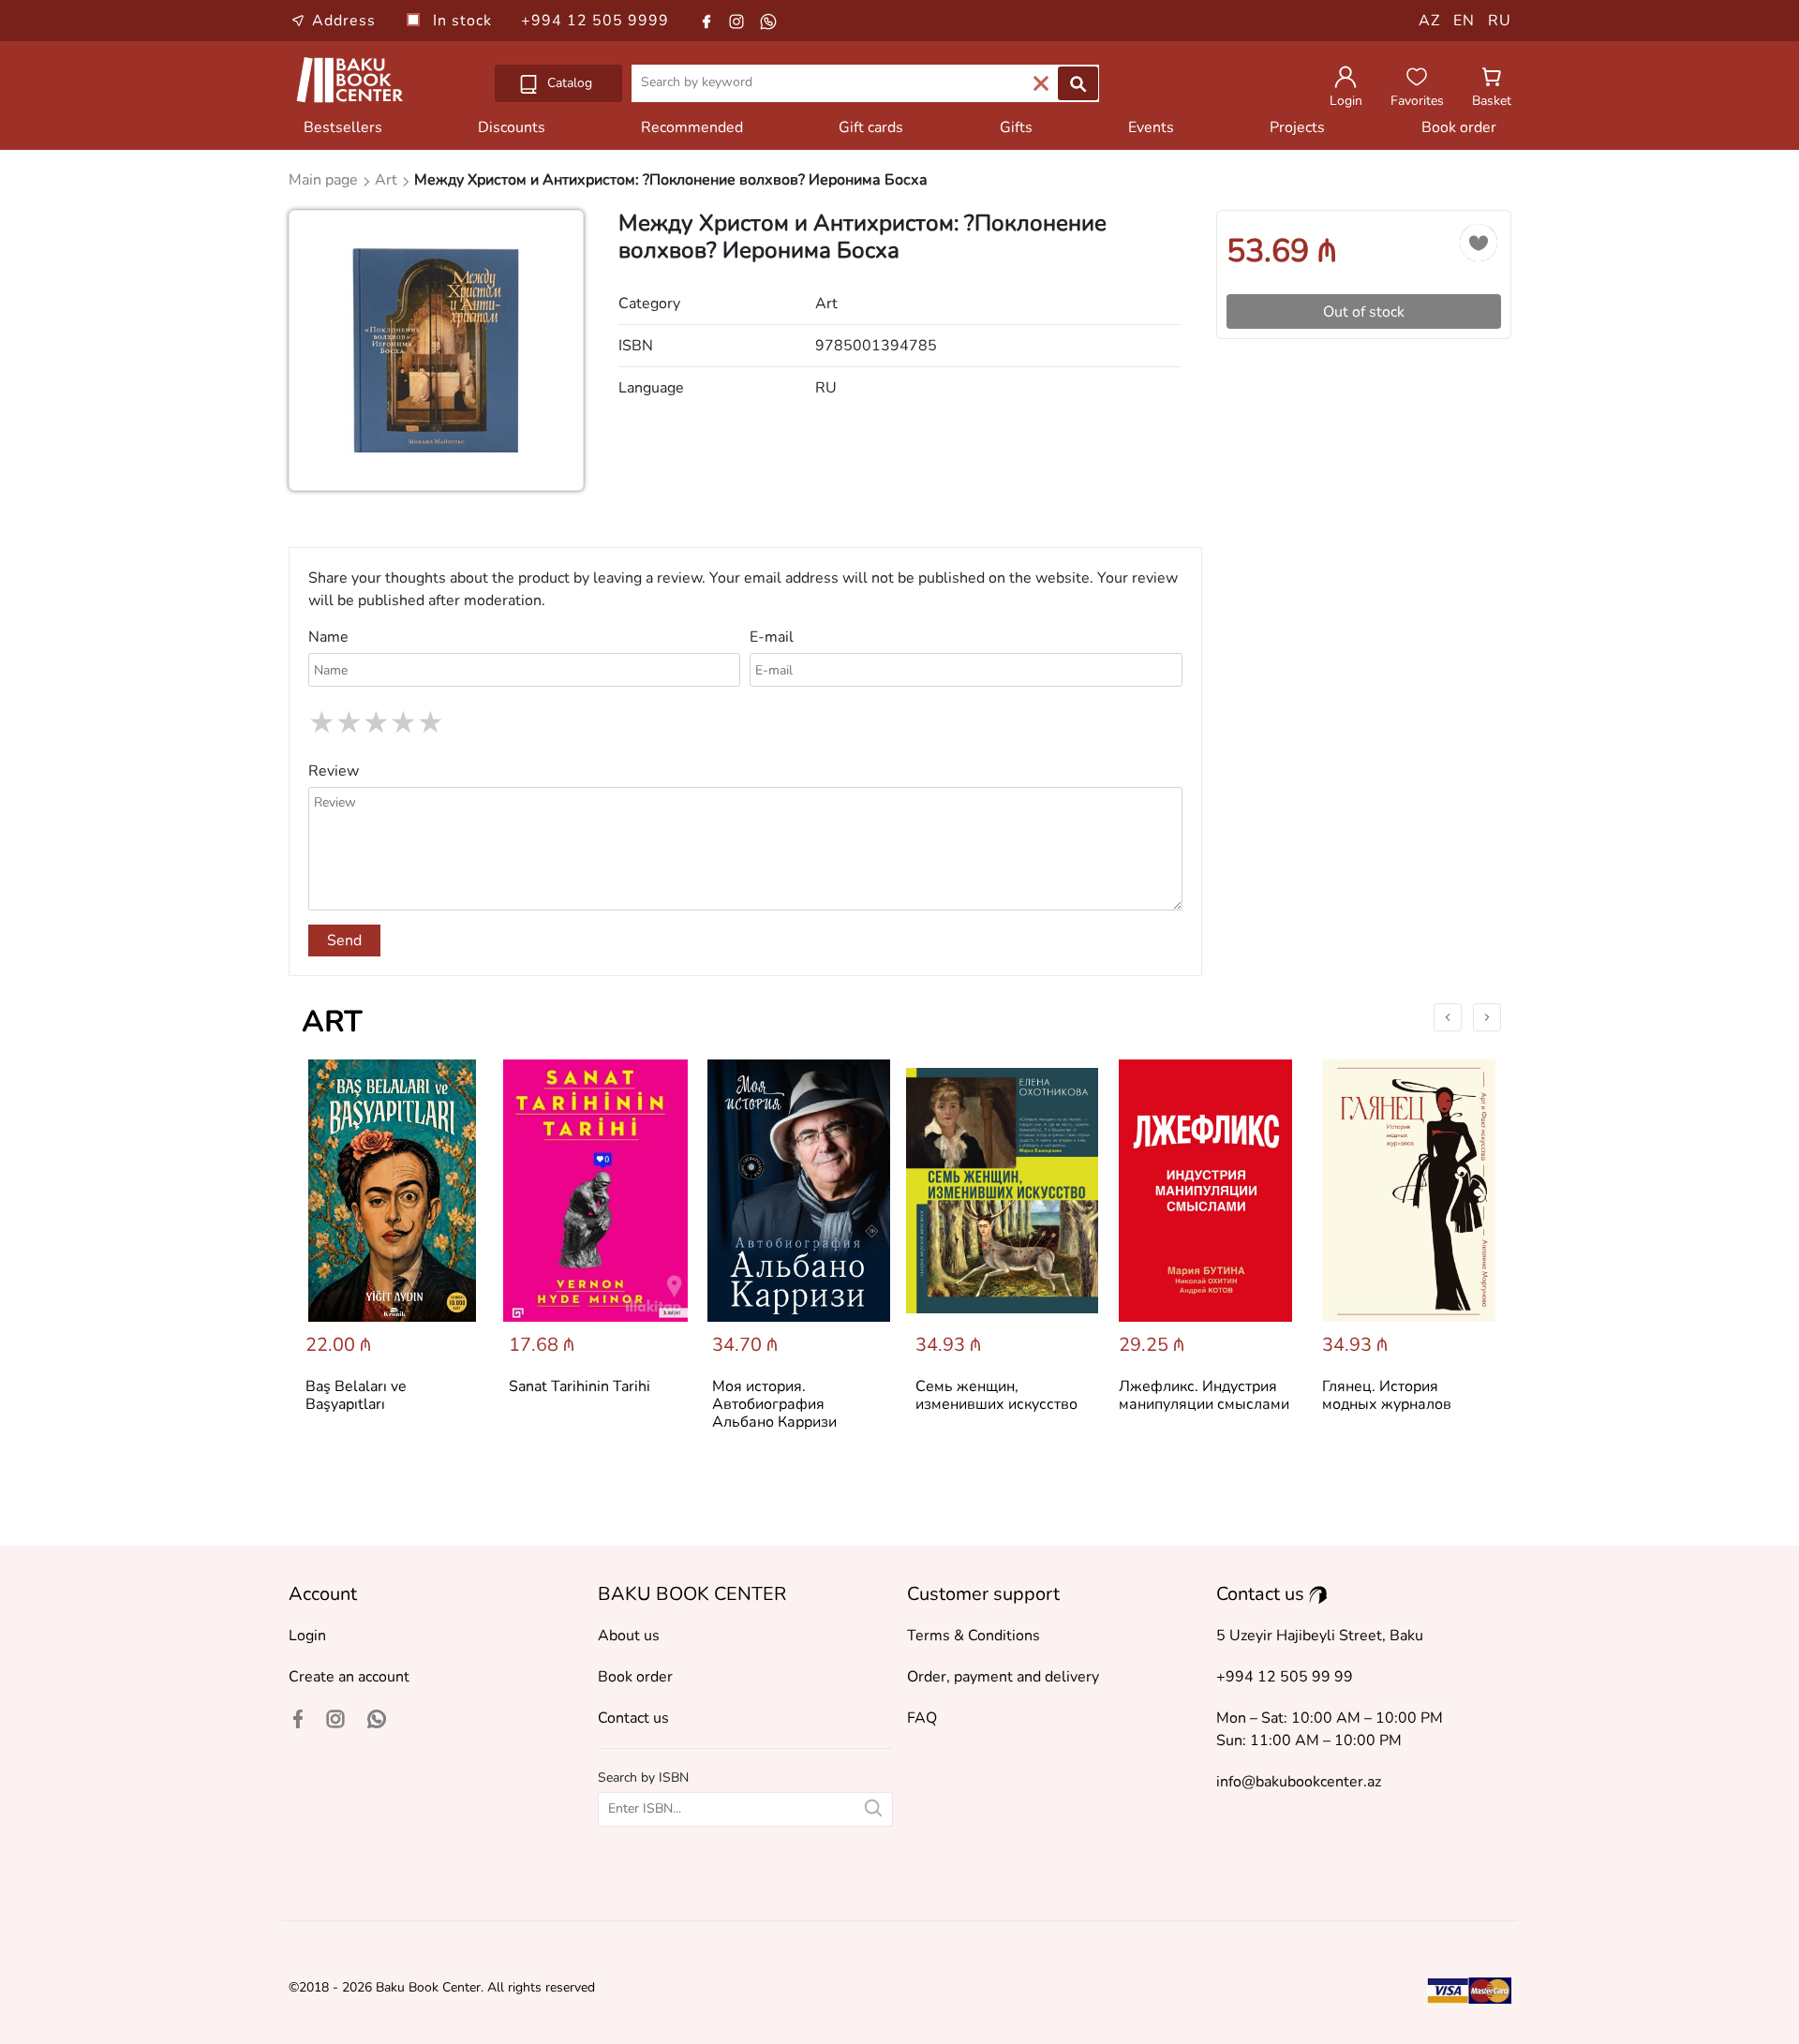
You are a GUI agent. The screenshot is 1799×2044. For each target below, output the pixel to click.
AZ (1429, 21)
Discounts (512, 127)
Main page (325, 180)
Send (344, 941)
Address (344, 21)
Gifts (1016, 127)
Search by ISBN (643, 1777)
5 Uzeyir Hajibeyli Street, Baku (1320, 1636)
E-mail (772, 637)
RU (1500, 21)
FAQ (922, 1718)
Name (328, 637)
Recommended (692, 127)
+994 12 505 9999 (595, 21)
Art (332, 1022)
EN (1464, 21)
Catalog (568, 83)
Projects (1297, 127)
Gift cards (871, 127)
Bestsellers (343, 127)
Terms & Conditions (974, 1636)
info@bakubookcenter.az (1299, 1782)
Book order (1459, 127)
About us (629, 1636)
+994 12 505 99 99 (1285, 1677)
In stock (465, 21)
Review (334, 771)
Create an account (349, 1677)
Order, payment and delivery (1003, 1677)
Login (307, 1636)
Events (1151, 127)
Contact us (633, 1718)
